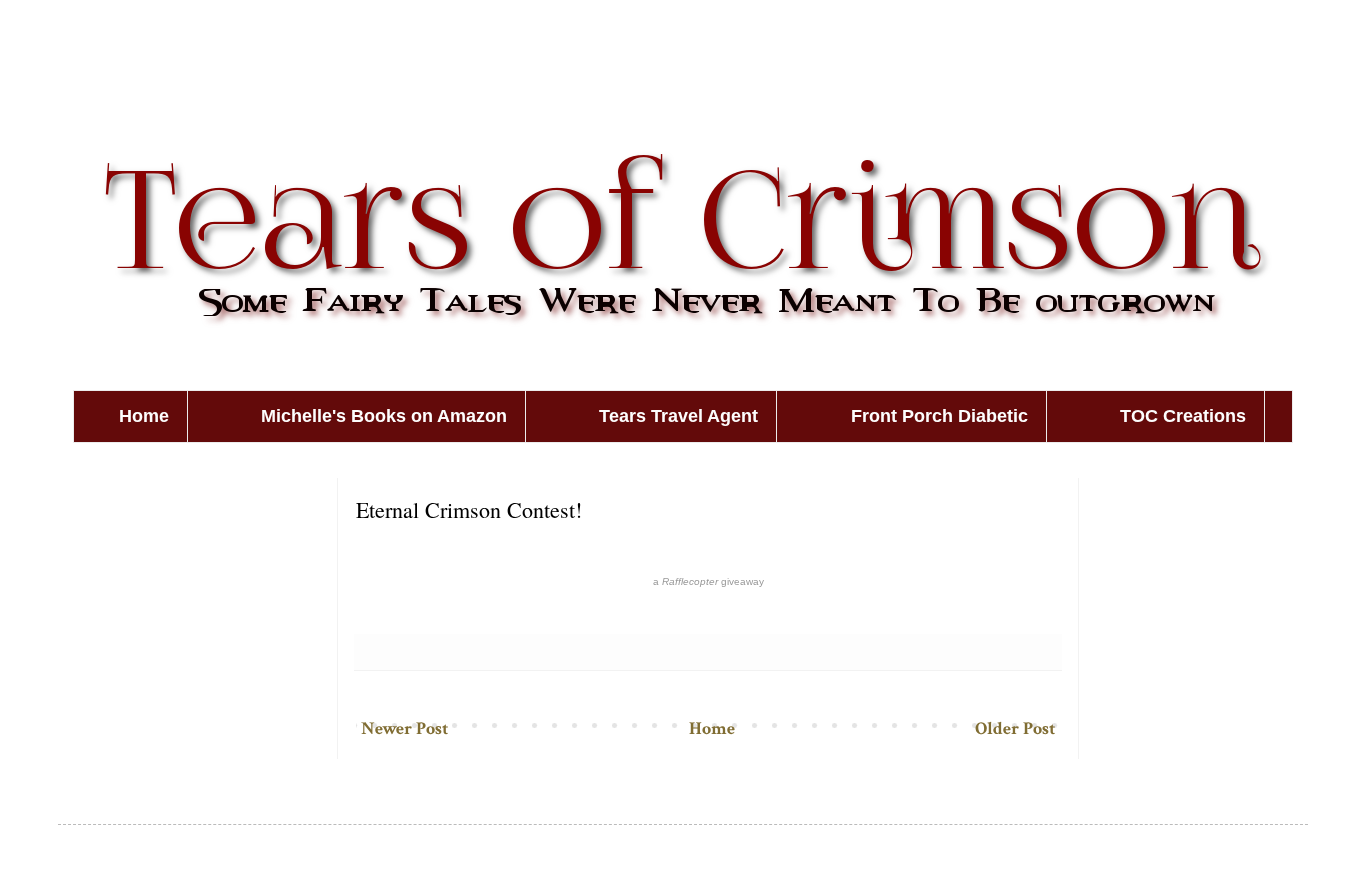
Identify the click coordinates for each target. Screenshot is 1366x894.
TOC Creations (1183, 416)
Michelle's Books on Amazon (384, 416)
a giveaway (708, 581)
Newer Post (404, 728)
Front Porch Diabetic (939, 416)
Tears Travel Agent (678, 416)
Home (144, 416)
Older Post (1015, 728)
